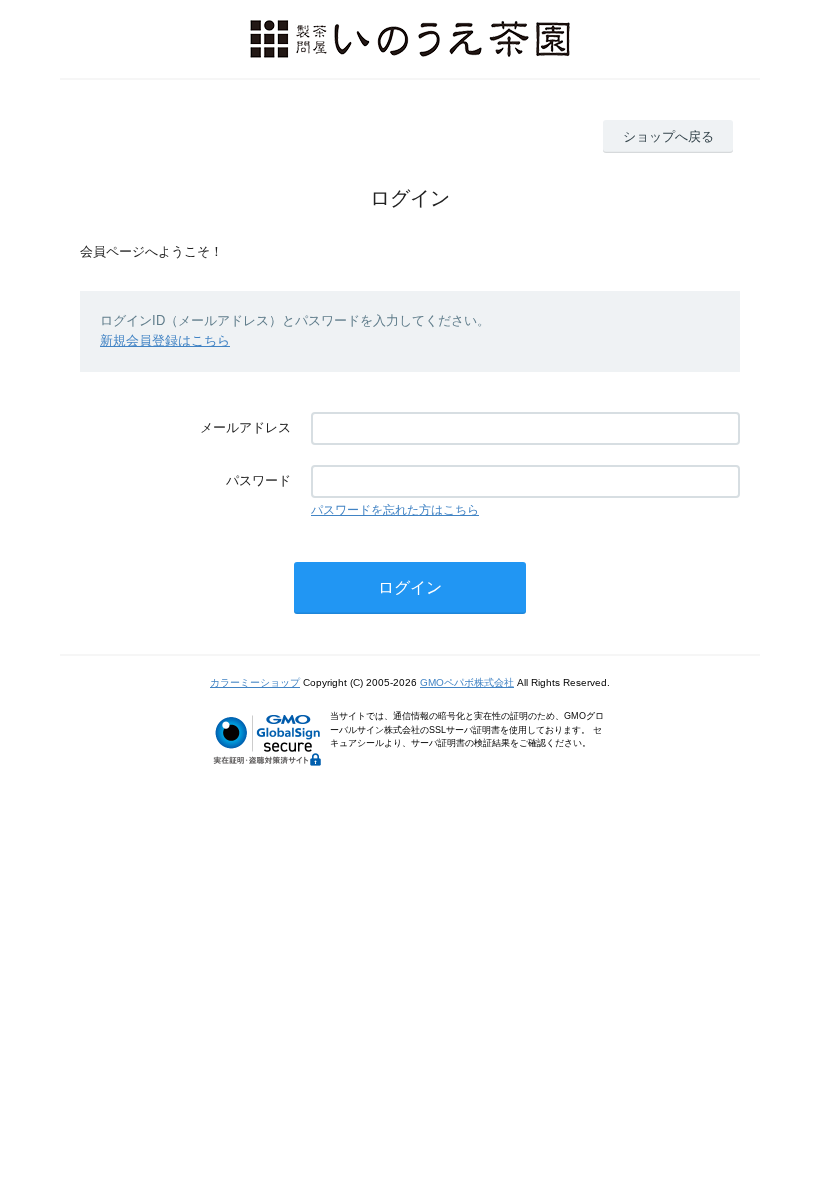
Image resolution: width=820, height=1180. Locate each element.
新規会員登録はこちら (165, 340)
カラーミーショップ (255, 682)
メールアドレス (245, 427)
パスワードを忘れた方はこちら (395, 510)
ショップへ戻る (668, 136)
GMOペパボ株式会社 (467, 682)
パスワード (258, 480)
